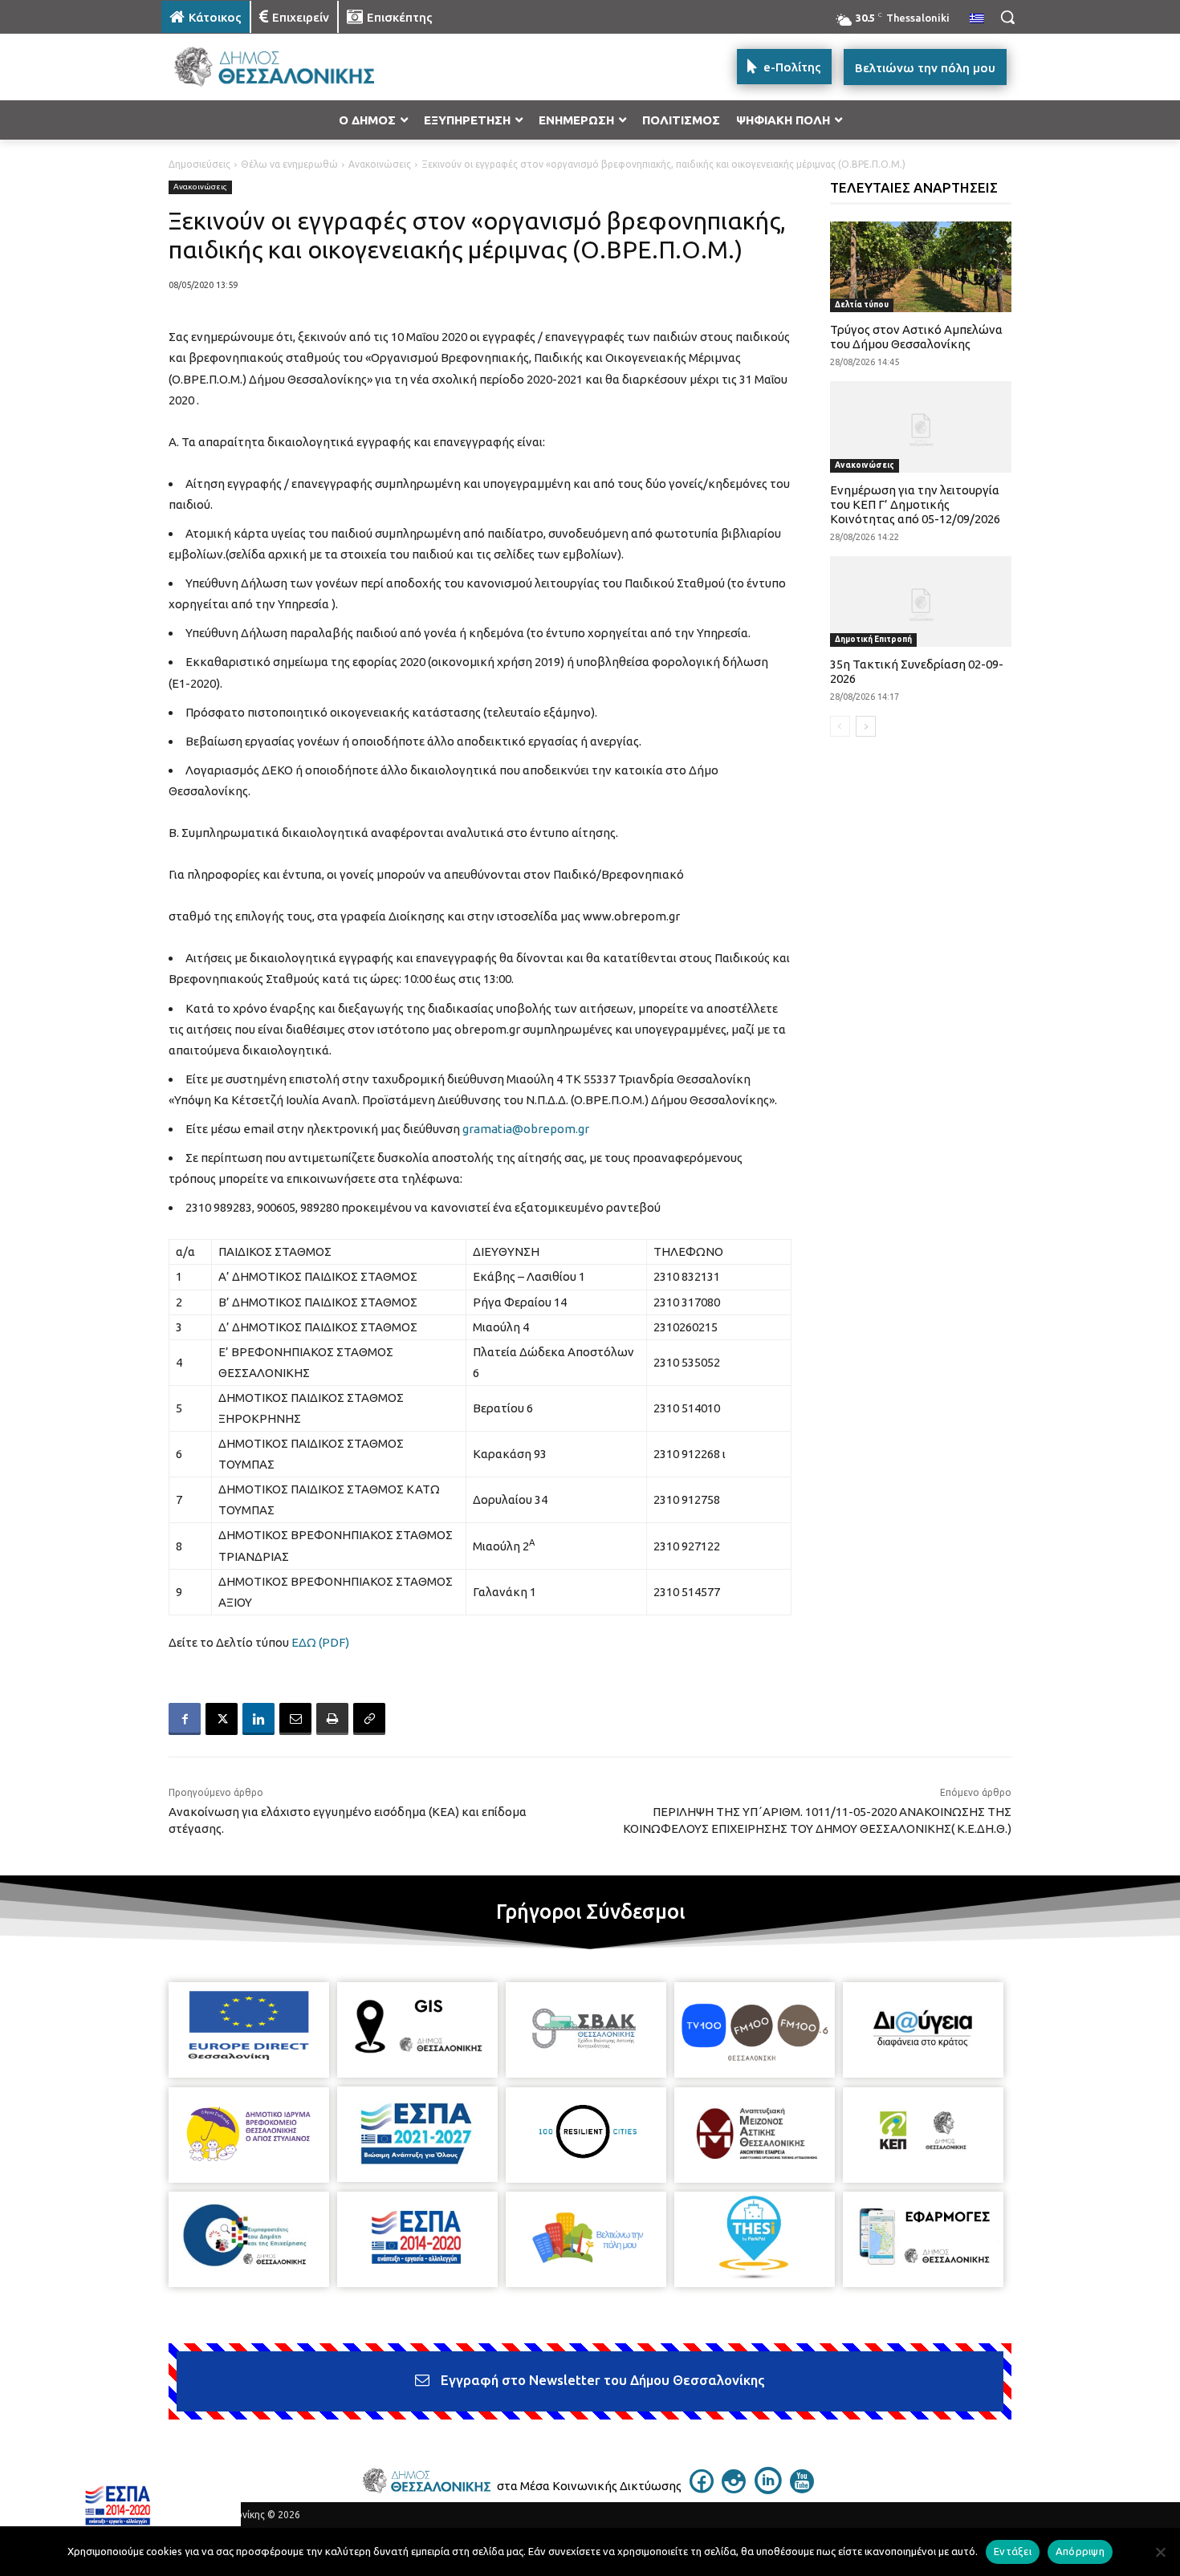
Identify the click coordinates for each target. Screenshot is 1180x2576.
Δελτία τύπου (862, 305)
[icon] (702, 2489)
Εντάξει (1013, 2551)
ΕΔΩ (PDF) (320, 1642)
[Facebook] (185, 1719)
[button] (1007, 17)
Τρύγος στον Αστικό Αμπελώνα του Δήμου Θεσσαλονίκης (916, 337)
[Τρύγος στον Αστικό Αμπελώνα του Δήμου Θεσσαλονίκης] (921, 267)
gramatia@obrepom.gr (526, 1129)
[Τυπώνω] (332, 1719)
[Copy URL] (369, 1719)
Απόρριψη (1080, 2551)
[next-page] (866, 726)
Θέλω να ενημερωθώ (289, 164)
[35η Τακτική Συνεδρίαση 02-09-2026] (921, 601)
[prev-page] (840, 726)
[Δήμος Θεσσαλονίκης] (290, 67)
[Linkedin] (258, 1719)
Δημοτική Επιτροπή (873, 639)
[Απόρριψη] (1160, 2552)
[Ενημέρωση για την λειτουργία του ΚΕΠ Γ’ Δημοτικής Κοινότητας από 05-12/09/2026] (921, 427)
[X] (222, 1719)
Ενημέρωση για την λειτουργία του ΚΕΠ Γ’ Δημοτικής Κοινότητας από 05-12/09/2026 (915, 504)
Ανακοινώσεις (380, 164)
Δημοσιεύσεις (199, 164)
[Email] (295, 1719)
